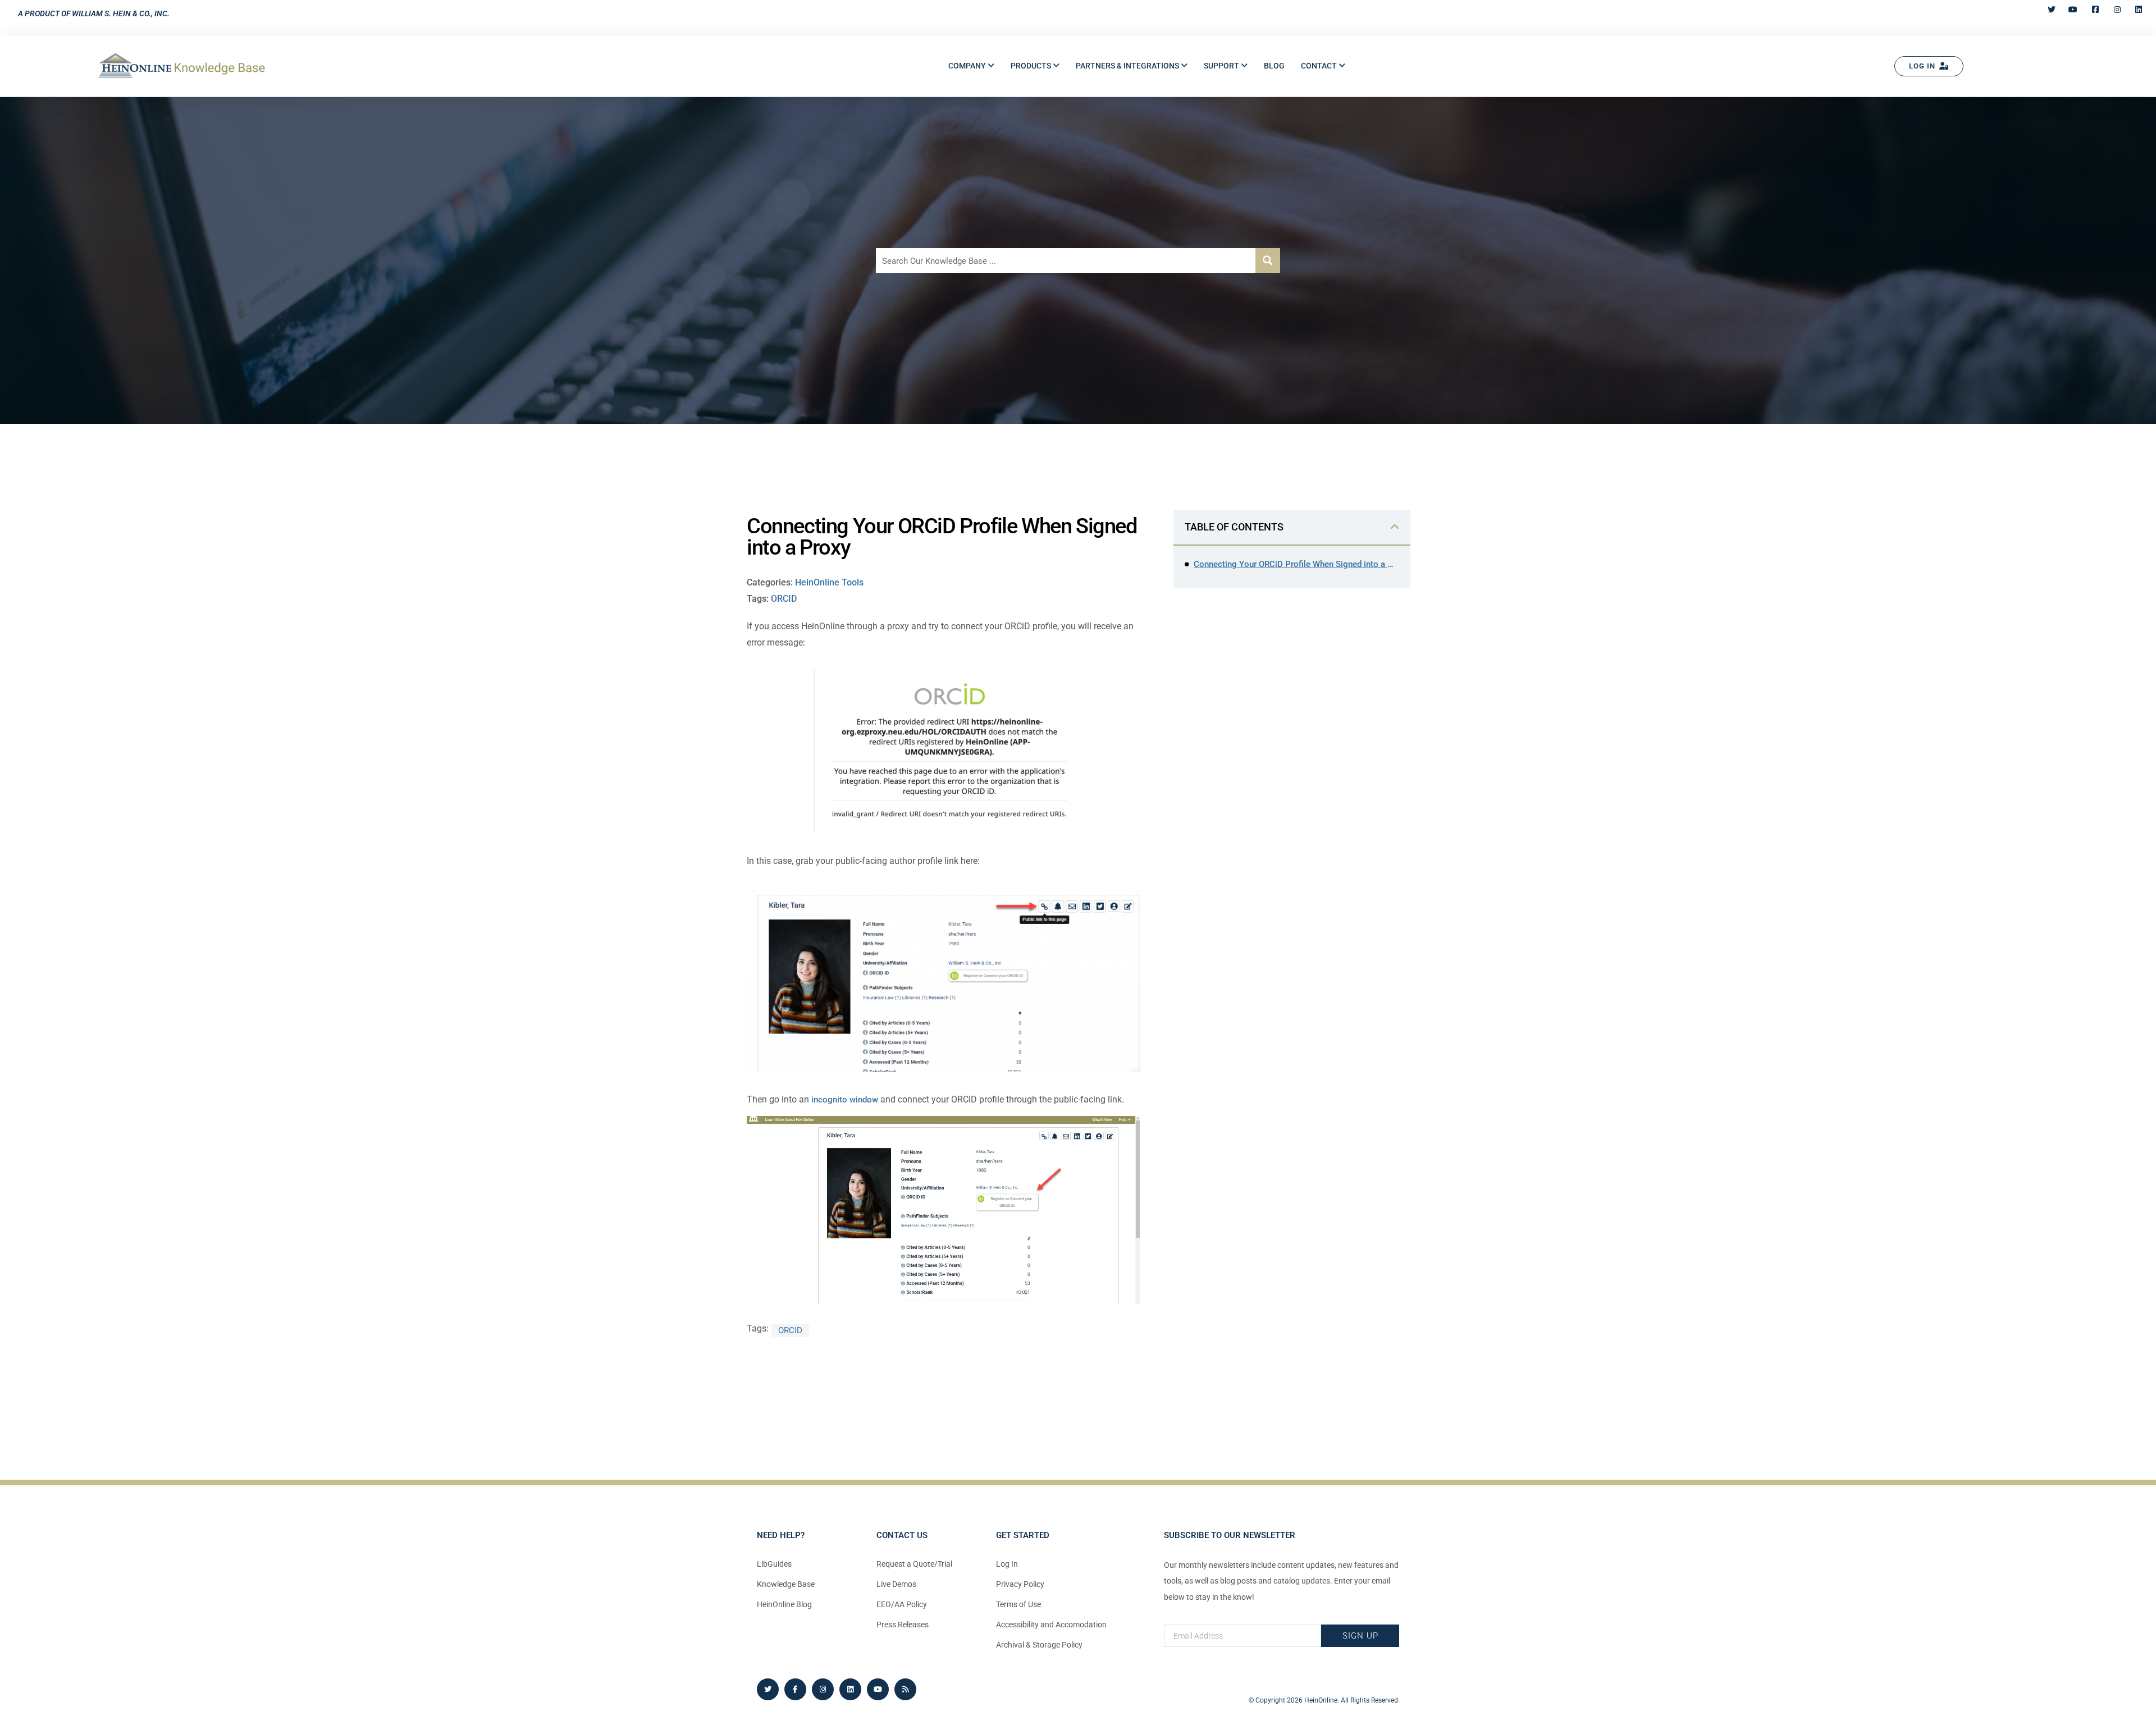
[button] (971, 66)
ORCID (784, 599)
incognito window (845, 1100)
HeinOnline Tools (829, 582)
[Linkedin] (850, 1689)
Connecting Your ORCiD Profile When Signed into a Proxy (1296, 564)
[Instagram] (823, 1689)
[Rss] (905, 1689)
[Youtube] (878, 1689)
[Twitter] (768, 1689)
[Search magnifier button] (1268, 260)
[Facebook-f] (795, 1689)
